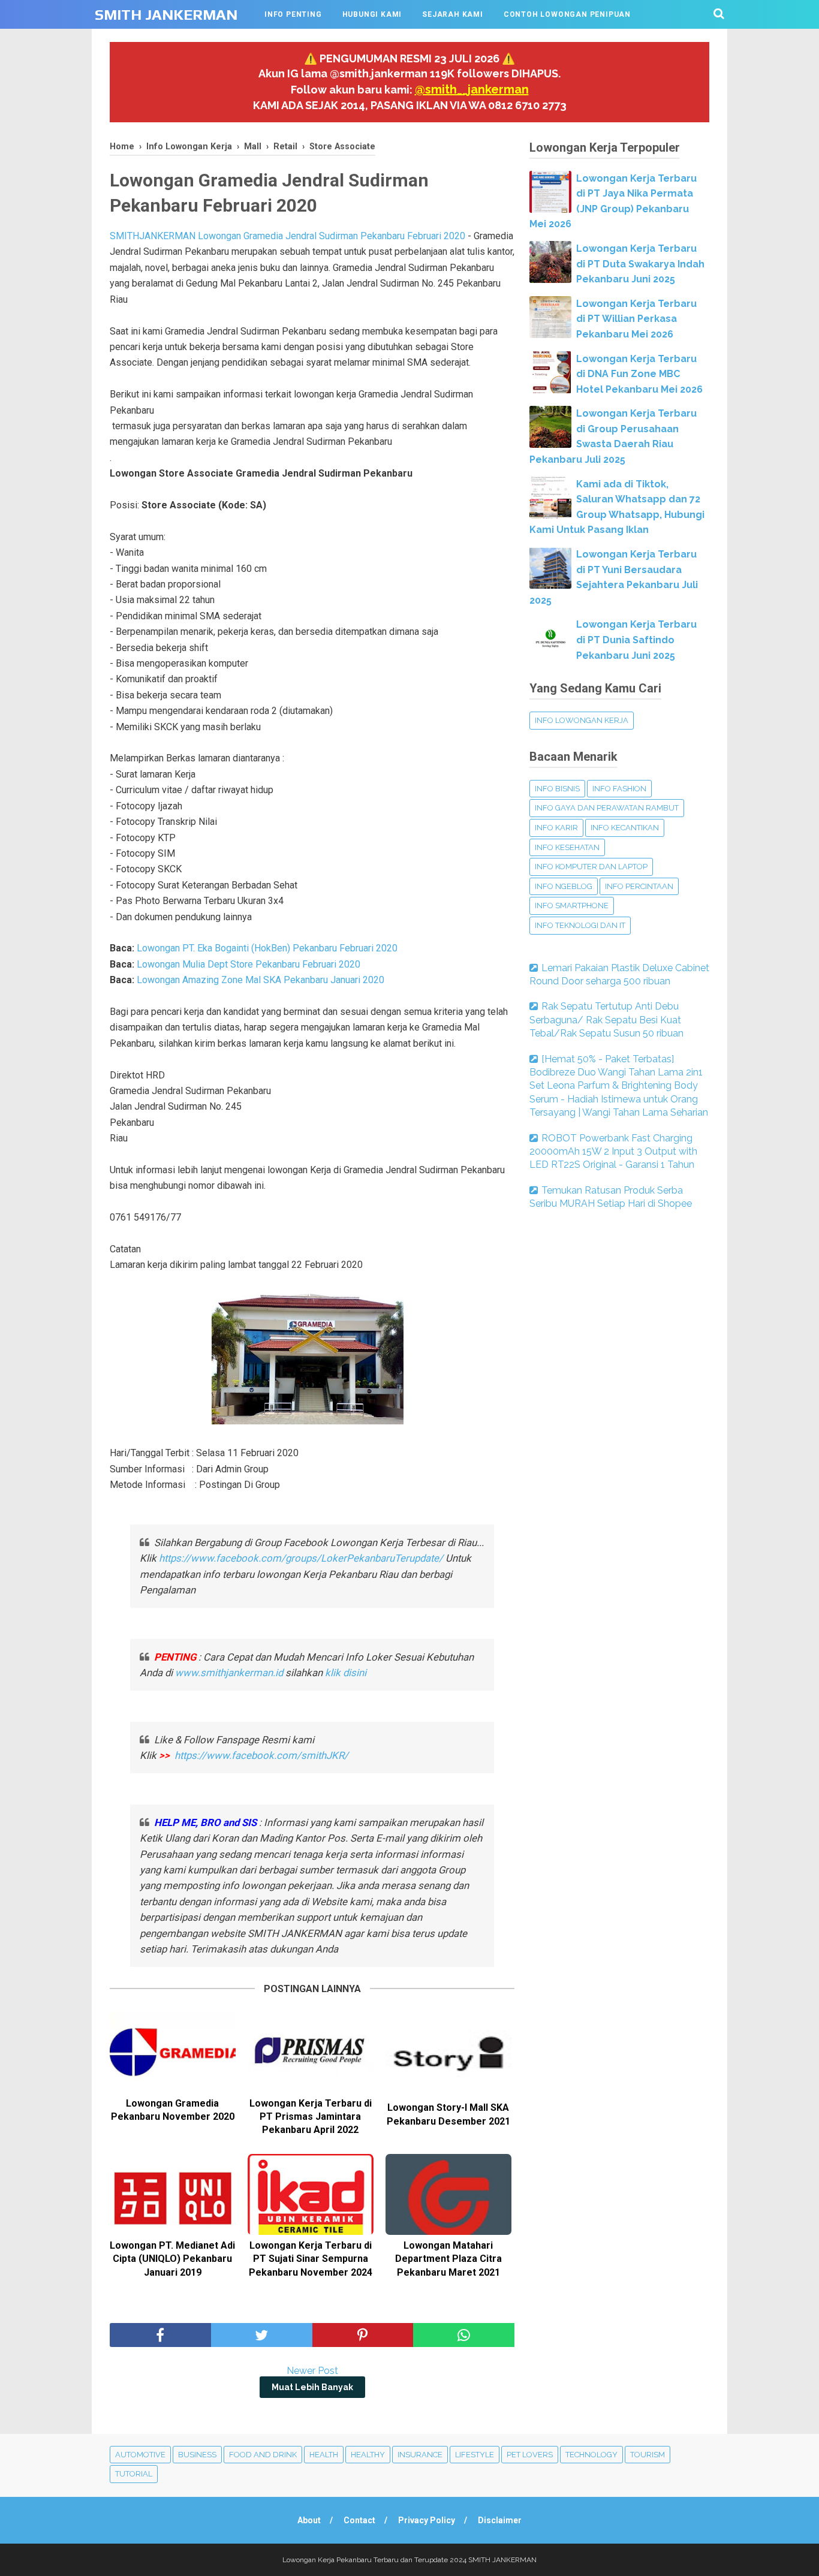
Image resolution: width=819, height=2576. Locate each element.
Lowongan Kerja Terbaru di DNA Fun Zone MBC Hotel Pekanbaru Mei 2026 (639, 374)
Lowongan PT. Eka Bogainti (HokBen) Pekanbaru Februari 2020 (267, 948)
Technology (591, 2455)
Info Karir (556, 828)
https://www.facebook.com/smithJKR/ (263, 1755)
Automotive (140, 2455)
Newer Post (312, 2371)
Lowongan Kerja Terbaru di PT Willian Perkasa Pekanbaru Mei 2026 (636, 319)
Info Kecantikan (625, 828)
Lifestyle (475, 2455)
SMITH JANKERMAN (166, 15)
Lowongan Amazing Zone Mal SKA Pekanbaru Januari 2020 (261, 980)
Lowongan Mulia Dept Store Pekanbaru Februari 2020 (249, 964)
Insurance (420, 2455)
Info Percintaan (639, 886)
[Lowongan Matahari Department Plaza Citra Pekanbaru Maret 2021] (448, 2194)
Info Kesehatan (567, 847)
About (309, 2520)
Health (324, 2455)
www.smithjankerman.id (229, 1673)
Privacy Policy (427, 2520)
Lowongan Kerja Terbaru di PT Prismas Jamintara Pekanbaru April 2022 (311, 2117)
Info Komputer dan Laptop (591, 867)
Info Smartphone (572, 906)
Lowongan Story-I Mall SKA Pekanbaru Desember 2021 (448, 2114)
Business (197, 2455)
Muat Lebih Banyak (312, 2387)
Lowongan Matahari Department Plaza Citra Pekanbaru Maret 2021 (448, 2259)
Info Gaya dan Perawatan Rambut (607, 808)
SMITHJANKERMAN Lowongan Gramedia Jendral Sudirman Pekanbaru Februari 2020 (287, 236)
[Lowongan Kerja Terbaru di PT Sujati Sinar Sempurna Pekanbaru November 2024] (311, 2194)
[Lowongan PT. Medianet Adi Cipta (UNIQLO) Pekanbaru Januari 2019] (173, 2194)
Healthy (368, 2455)
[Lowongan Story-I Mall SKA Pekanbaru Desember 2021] (448, 2054)
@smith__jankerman (472, 89)
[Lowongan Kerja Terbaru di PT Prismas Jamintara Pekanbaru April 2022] (311, 2052)
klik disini (346, 1673)
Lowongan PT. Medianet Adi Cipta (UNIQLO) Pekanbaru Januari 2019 (172, 2259)
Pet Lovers (530, 2455)
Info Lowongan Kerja (582, 720)
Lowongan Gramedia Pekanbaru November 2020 (173, 2110)
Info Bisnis (557, 789)
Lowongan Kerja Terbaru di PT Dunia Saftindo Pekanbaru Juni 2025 (636, 640)
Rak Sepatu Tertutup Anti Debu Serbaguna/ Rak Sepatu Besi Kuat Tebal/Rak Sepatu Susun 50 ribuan (606, 1020)
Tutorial (134, 2474)
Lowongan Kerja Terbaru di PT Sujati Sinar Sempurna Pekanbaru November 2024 (311, 2259)
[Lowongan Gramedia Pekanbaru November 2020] (173, 2052)
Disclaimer (500, 2520)
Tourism (648, 2455)
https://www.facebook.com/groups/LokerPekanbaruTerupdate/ (301, 1558)
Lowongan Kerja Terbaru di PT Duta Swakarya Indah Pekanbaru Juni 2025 (640, 264)
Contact (359, 2520)
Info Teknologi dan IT (580, 925)
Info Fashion (619, 789)
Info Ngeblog (564, 886)
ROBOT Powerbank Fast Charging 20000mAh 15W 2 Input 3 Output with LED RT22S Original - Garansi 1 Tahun (613, 1152)
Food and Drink (263, 2455)
